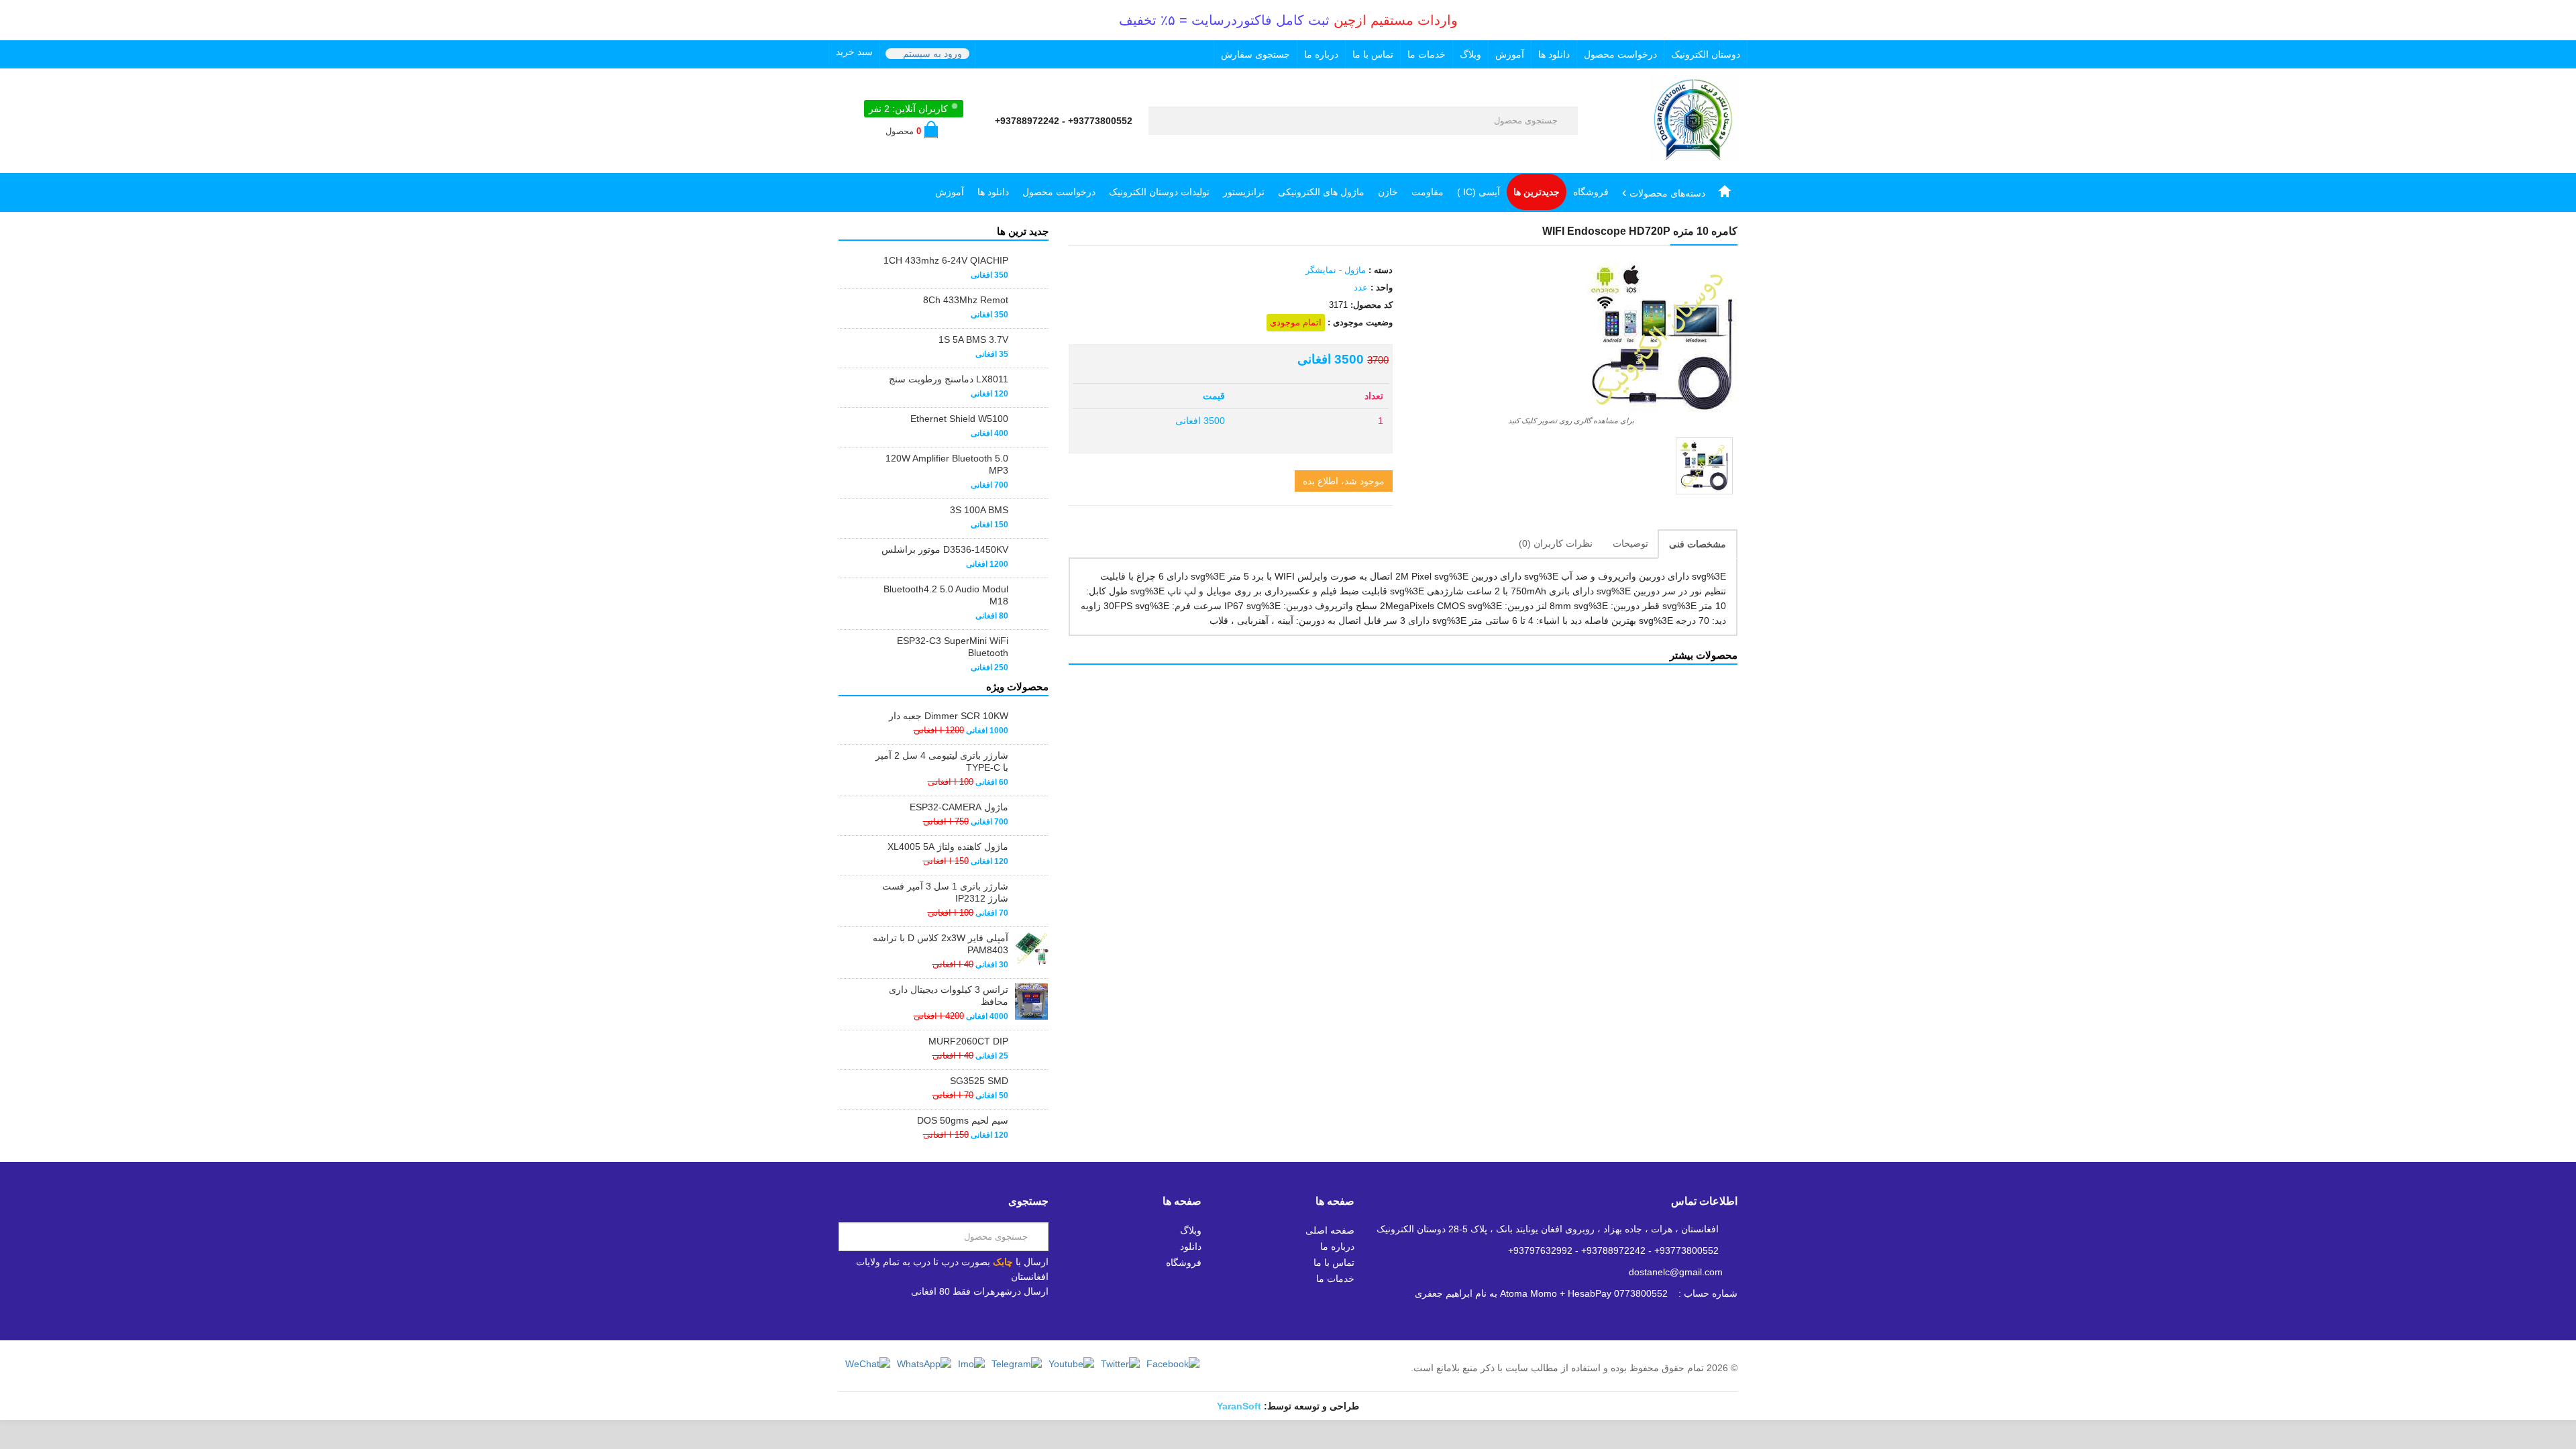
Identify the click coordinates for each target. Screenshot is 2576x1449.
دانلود (1191, 1246)
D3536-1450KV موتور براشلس (945, 549)
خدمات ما (1427, 54)
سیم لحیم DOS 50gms (963, 1120)
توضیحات (1630, 543)
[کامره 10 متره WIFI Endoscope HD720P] (1704, 466)
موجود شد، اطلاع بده (1344, 481)
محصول (903, 131)
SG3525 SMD (979, 1081)
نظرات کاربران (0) (1556, 543)
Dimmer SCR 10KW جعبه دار (949, 716)
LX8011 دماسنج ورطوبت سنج (949, 379)
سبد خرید (854, 52)
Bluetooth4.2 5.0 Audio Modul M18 (946, 595)
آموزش (1510, 54)
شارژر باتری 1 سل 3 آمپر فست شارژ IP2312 (945, 892)
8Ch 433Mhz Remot (966, 300)
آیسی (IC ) (1479, 192)
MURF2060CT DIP (968, 1041)
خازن (1388, 192)
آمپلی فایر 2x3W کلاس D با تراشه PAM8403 (941, 944)
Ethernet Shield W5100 (959, 419)
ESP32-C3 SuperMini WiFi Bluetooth (953, 647)
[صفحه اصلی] (1725, 192)
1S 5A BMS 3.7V (973, 339)
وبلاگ (1470, 54)
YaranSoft (1239, 1406)
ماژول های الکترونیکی (1321, 192)
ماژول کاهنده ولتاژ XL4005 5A (948, 847)
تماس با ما (1373, 54)
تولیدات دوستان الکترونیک (1159, 192)
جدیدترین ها (1537, 192)
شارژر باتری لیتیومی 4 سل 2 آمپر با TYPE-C (942, 761)
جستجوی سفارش (1255, 54)
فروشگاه (1591, 192)
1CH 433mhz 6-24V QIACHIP (946, 260)
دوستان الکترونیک (1706, 54)
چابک (1003, 1262)
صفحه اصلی (1330, 1230)
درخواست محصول (1620, 54)
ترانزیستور (1244, 192)
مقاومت (1428, 192)
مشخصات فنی (1698, 544)
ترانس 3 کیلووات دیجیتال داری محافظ (949, 996)
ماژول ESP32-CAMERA (959, 807)
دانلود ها (1554, 54)
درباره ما (1321, 54)
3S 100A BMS (979, 510)
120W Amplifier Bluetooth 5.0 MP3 (947, 464)
